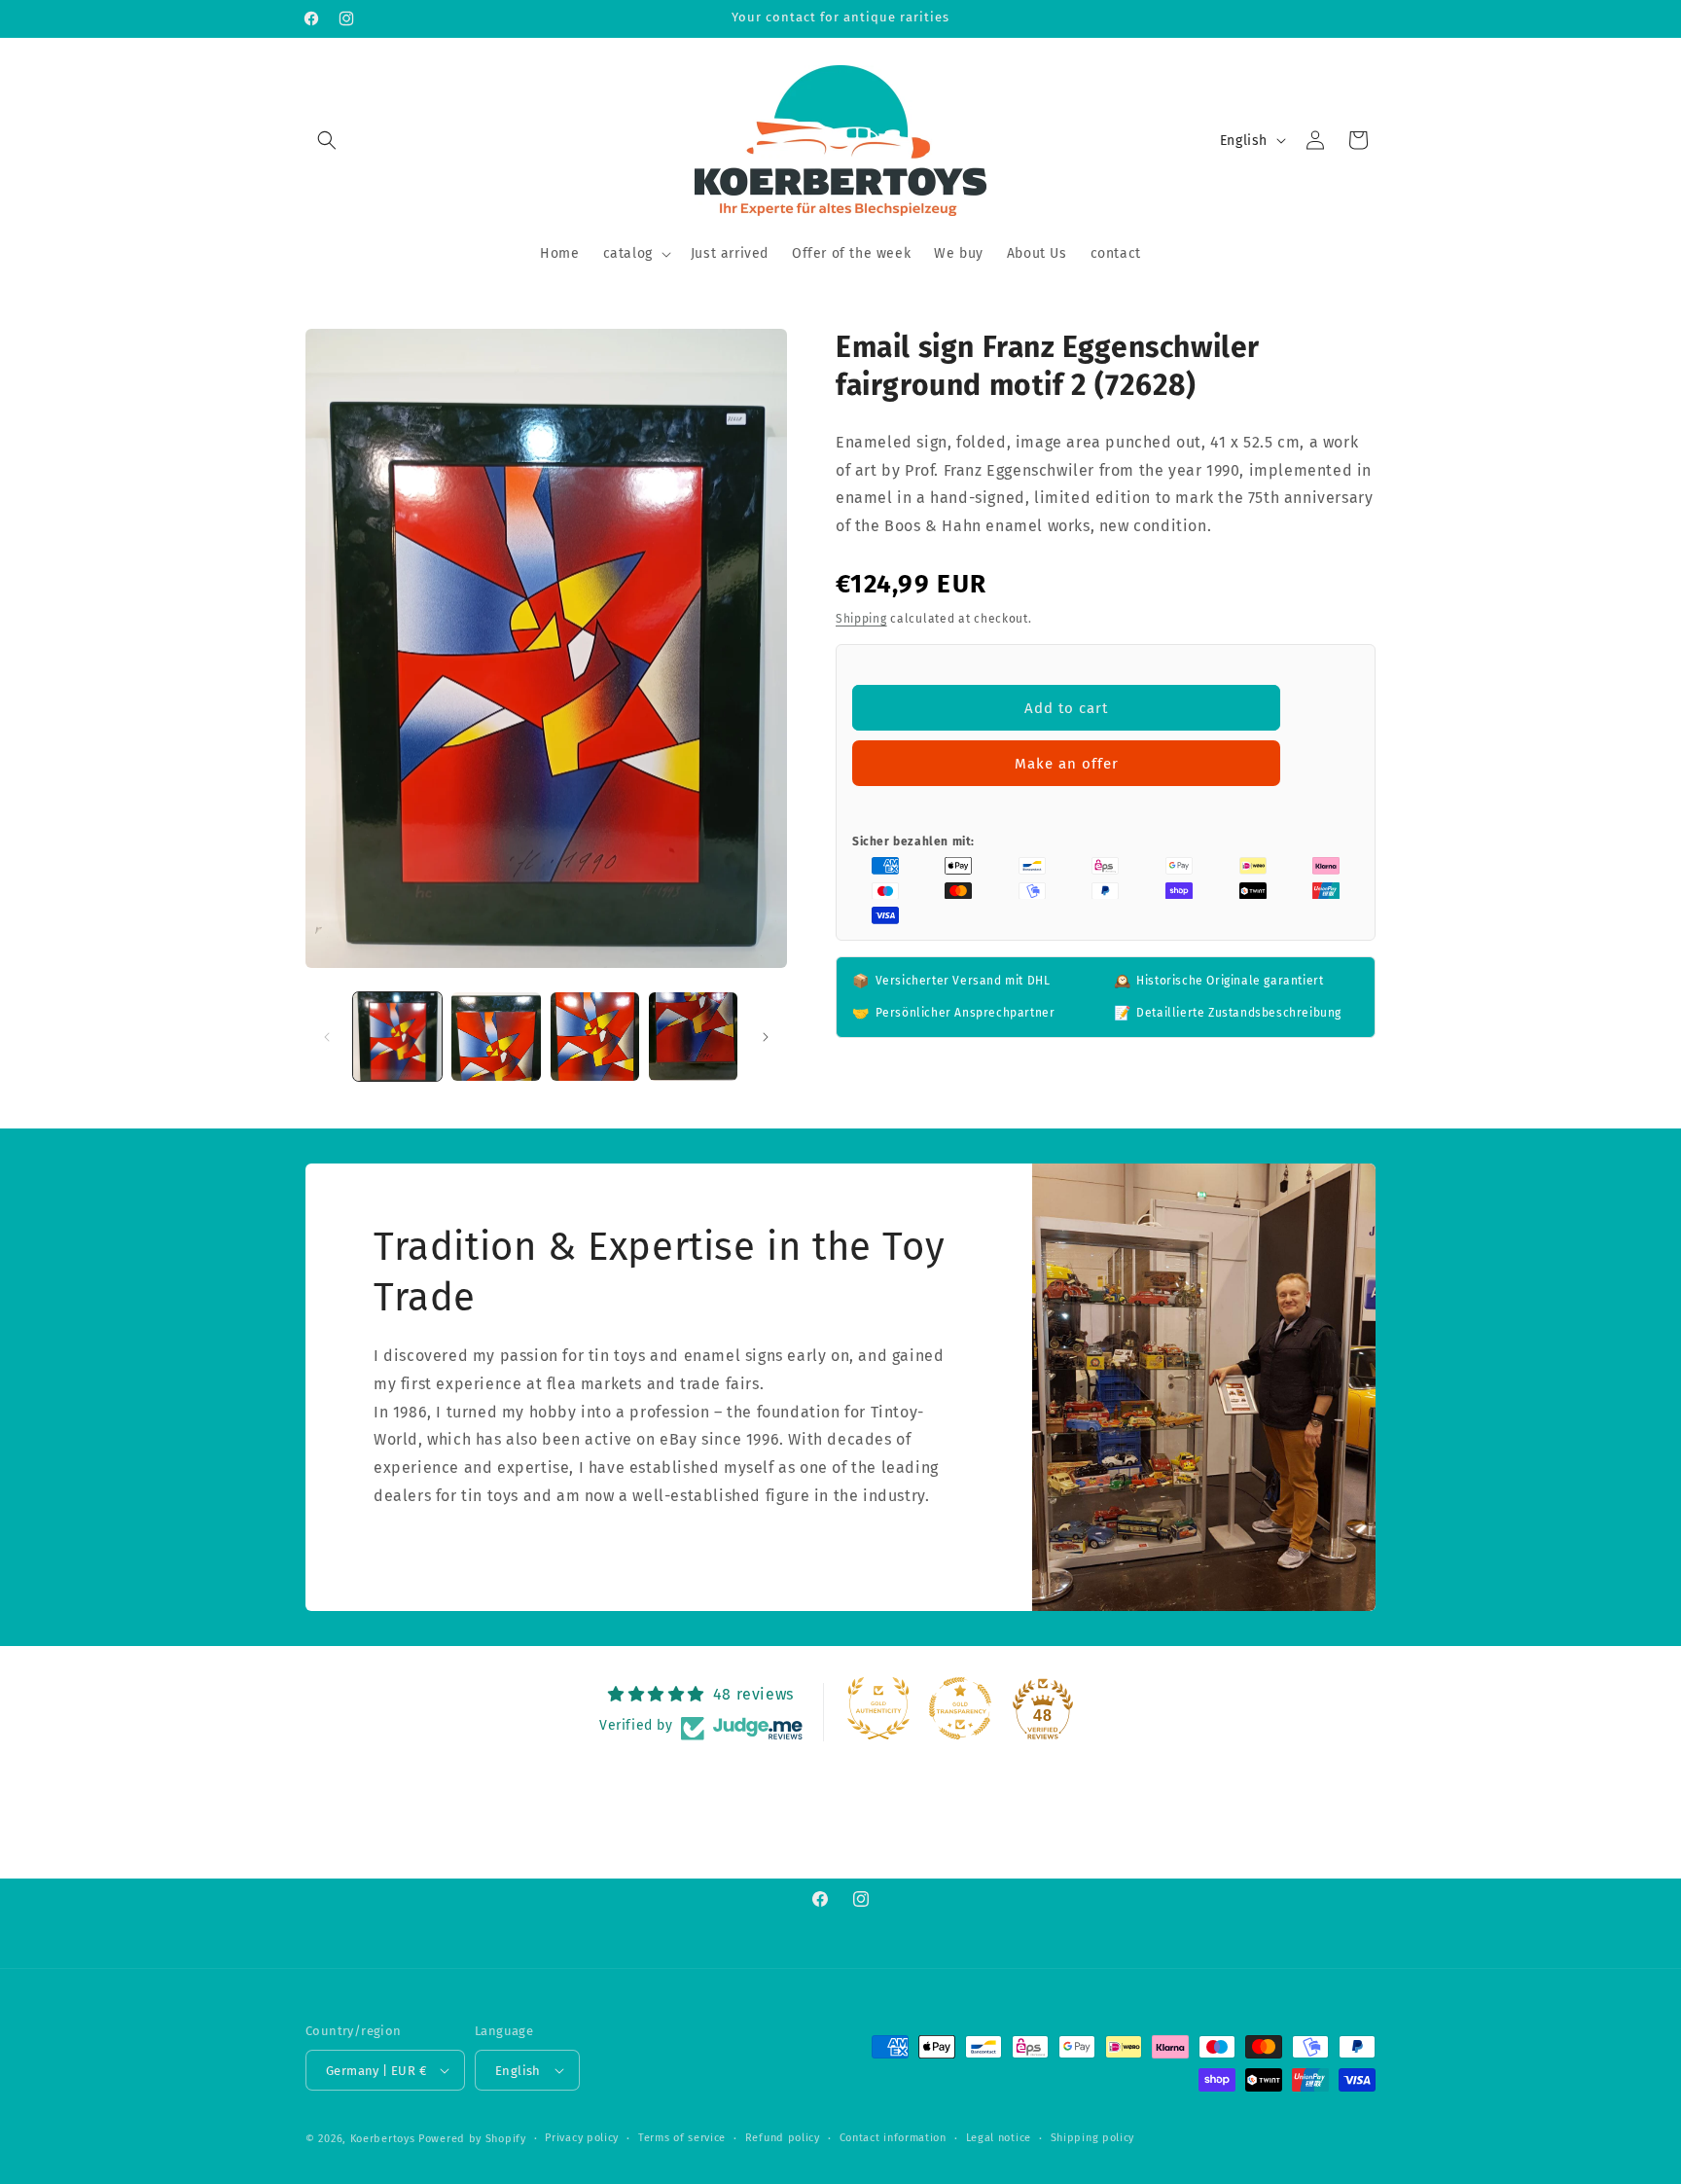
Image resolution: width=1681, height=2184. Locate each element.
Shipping (861, 619)
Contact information (893, 2138)
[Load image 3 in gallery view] (595, 1037)
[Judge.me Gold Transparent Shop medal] (960, 1708)
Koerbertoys (383, 2139)
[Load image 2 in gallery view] (496, 1037)
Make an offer (1067, 764)
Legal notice (999, 2138)
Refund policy (783, 2138)
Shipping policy (1093, 2138)
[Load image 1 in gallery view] (397, 1037)
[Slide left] (327, 1037)
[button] (327, 140)
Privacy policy (582, 2138)
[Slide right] (766, 1037)
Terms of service (682, 2138)
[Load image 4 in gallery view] (693, 1037)
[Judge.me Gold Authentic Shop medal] (878, 1708)
